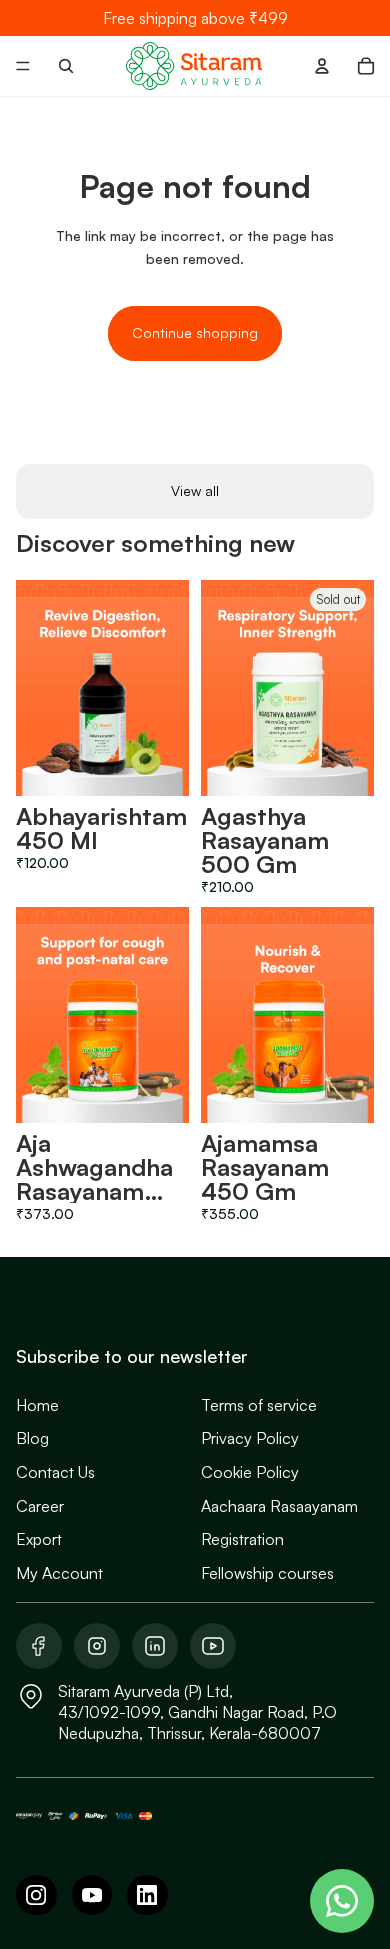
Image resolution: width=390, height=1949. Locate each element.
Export (39, 1539)
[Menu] (23, 66)
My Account (59, 1573)
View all (195, 490)
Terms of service (259, 1405)
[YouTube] (92, 1895)
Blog (32, 1438)
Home (37, 1405)
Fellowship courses (267, 1573)
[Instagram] (36, 1895)
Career (40, 1506)
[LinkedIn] (147, 1895)
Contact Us (55, 1472)
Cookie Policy (250, 1472)
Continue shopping (195, 332)
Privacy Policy (250, 1438)
